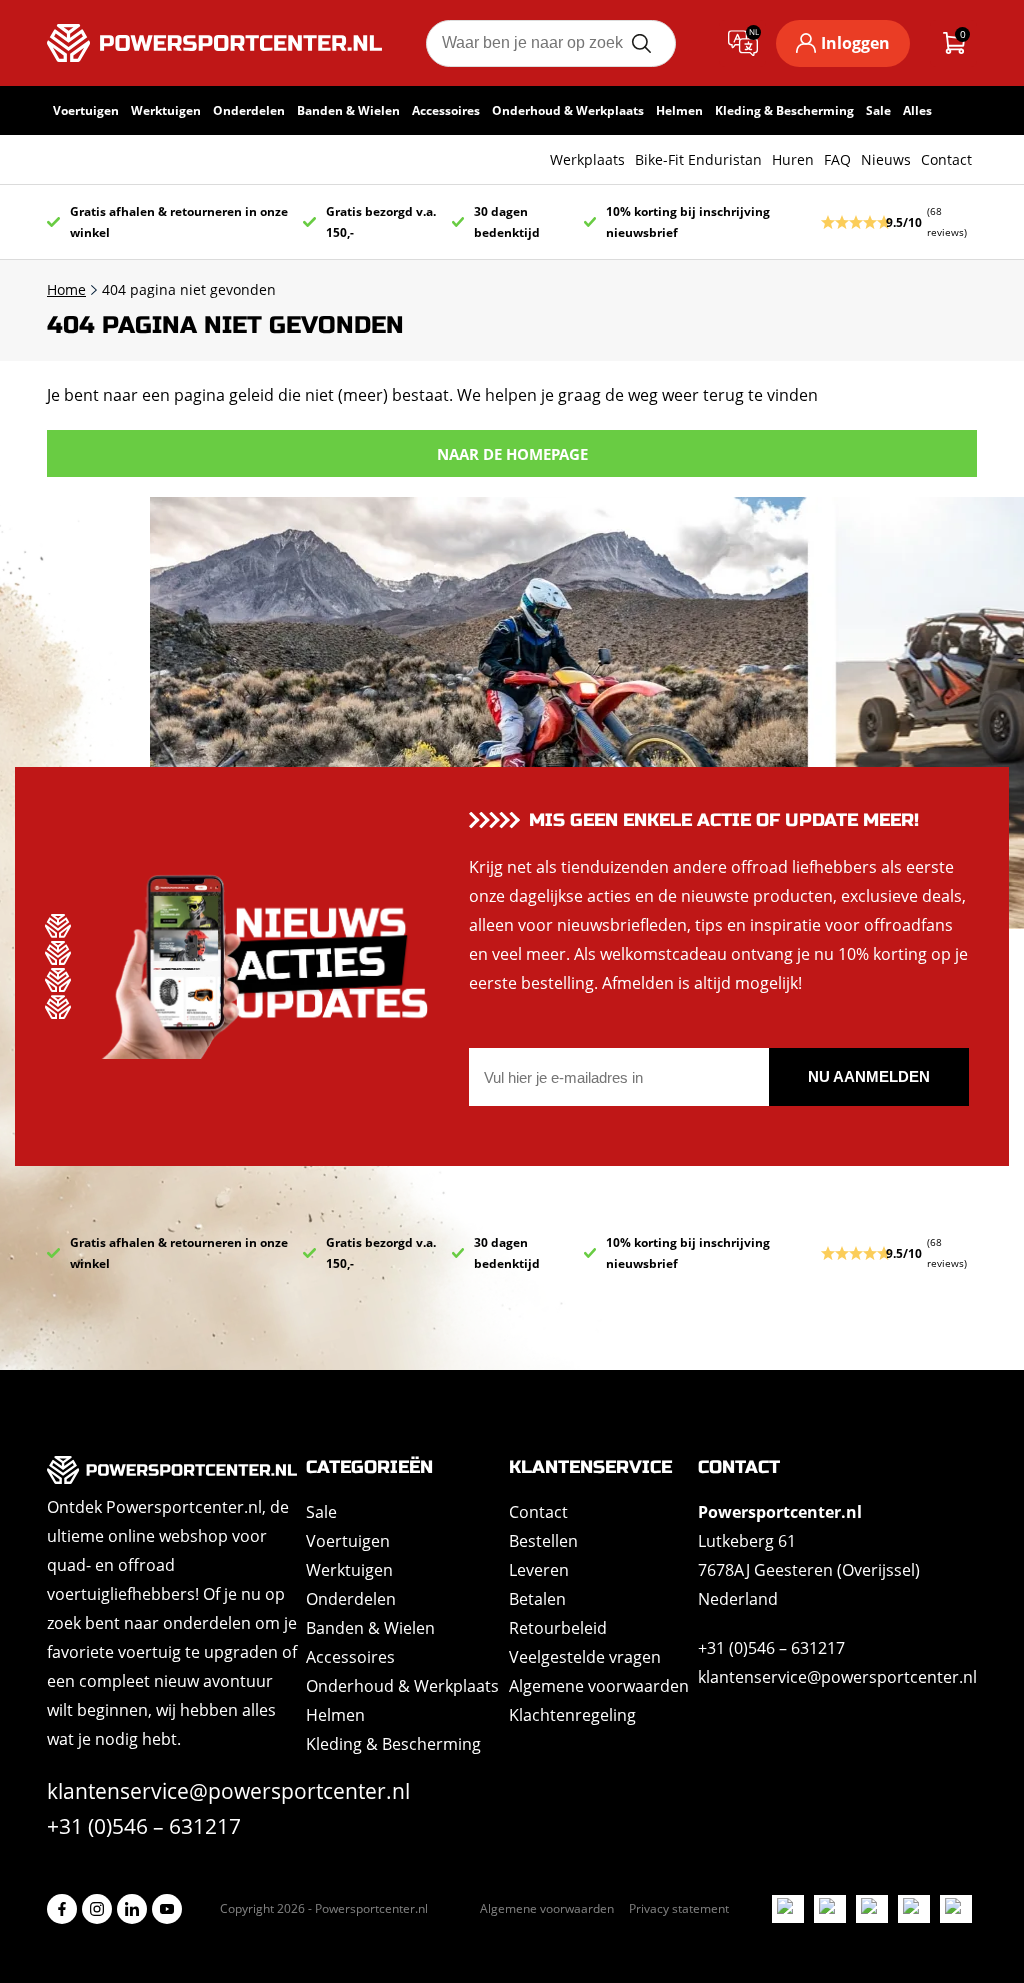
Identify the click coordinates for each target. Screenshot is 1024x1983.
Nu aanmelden (869, 1076)
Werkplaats (587, 159)
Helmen (679, 110)
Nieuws (886, 159)
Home (66, 289)
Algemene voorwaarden (599, 1686)
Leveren (539, 1570)
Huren (793, 159)
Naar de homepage (512, 454)
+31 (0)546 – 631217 (144, 1826)
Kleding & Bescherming (784, 110)
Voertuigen (86, 110)
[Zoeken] (641, 43)
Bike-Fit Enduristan (698, 159)
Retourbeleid (558, 1628)
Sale (878, 110)
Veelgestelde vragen (585, 1657)
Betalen (537, 1599)
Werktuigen (166, 110)
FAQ (837, 159)
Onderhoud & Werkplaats (568, 110)
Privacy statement (679, 1908)
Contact (946, 159)
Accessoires (446, 110)
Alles (917, 110)
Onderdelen (249, 110)
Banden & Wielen (348, 110)
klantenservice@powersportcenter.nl (228, 1791)
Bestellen (543, 1541)
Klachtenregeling (572, 1715)
